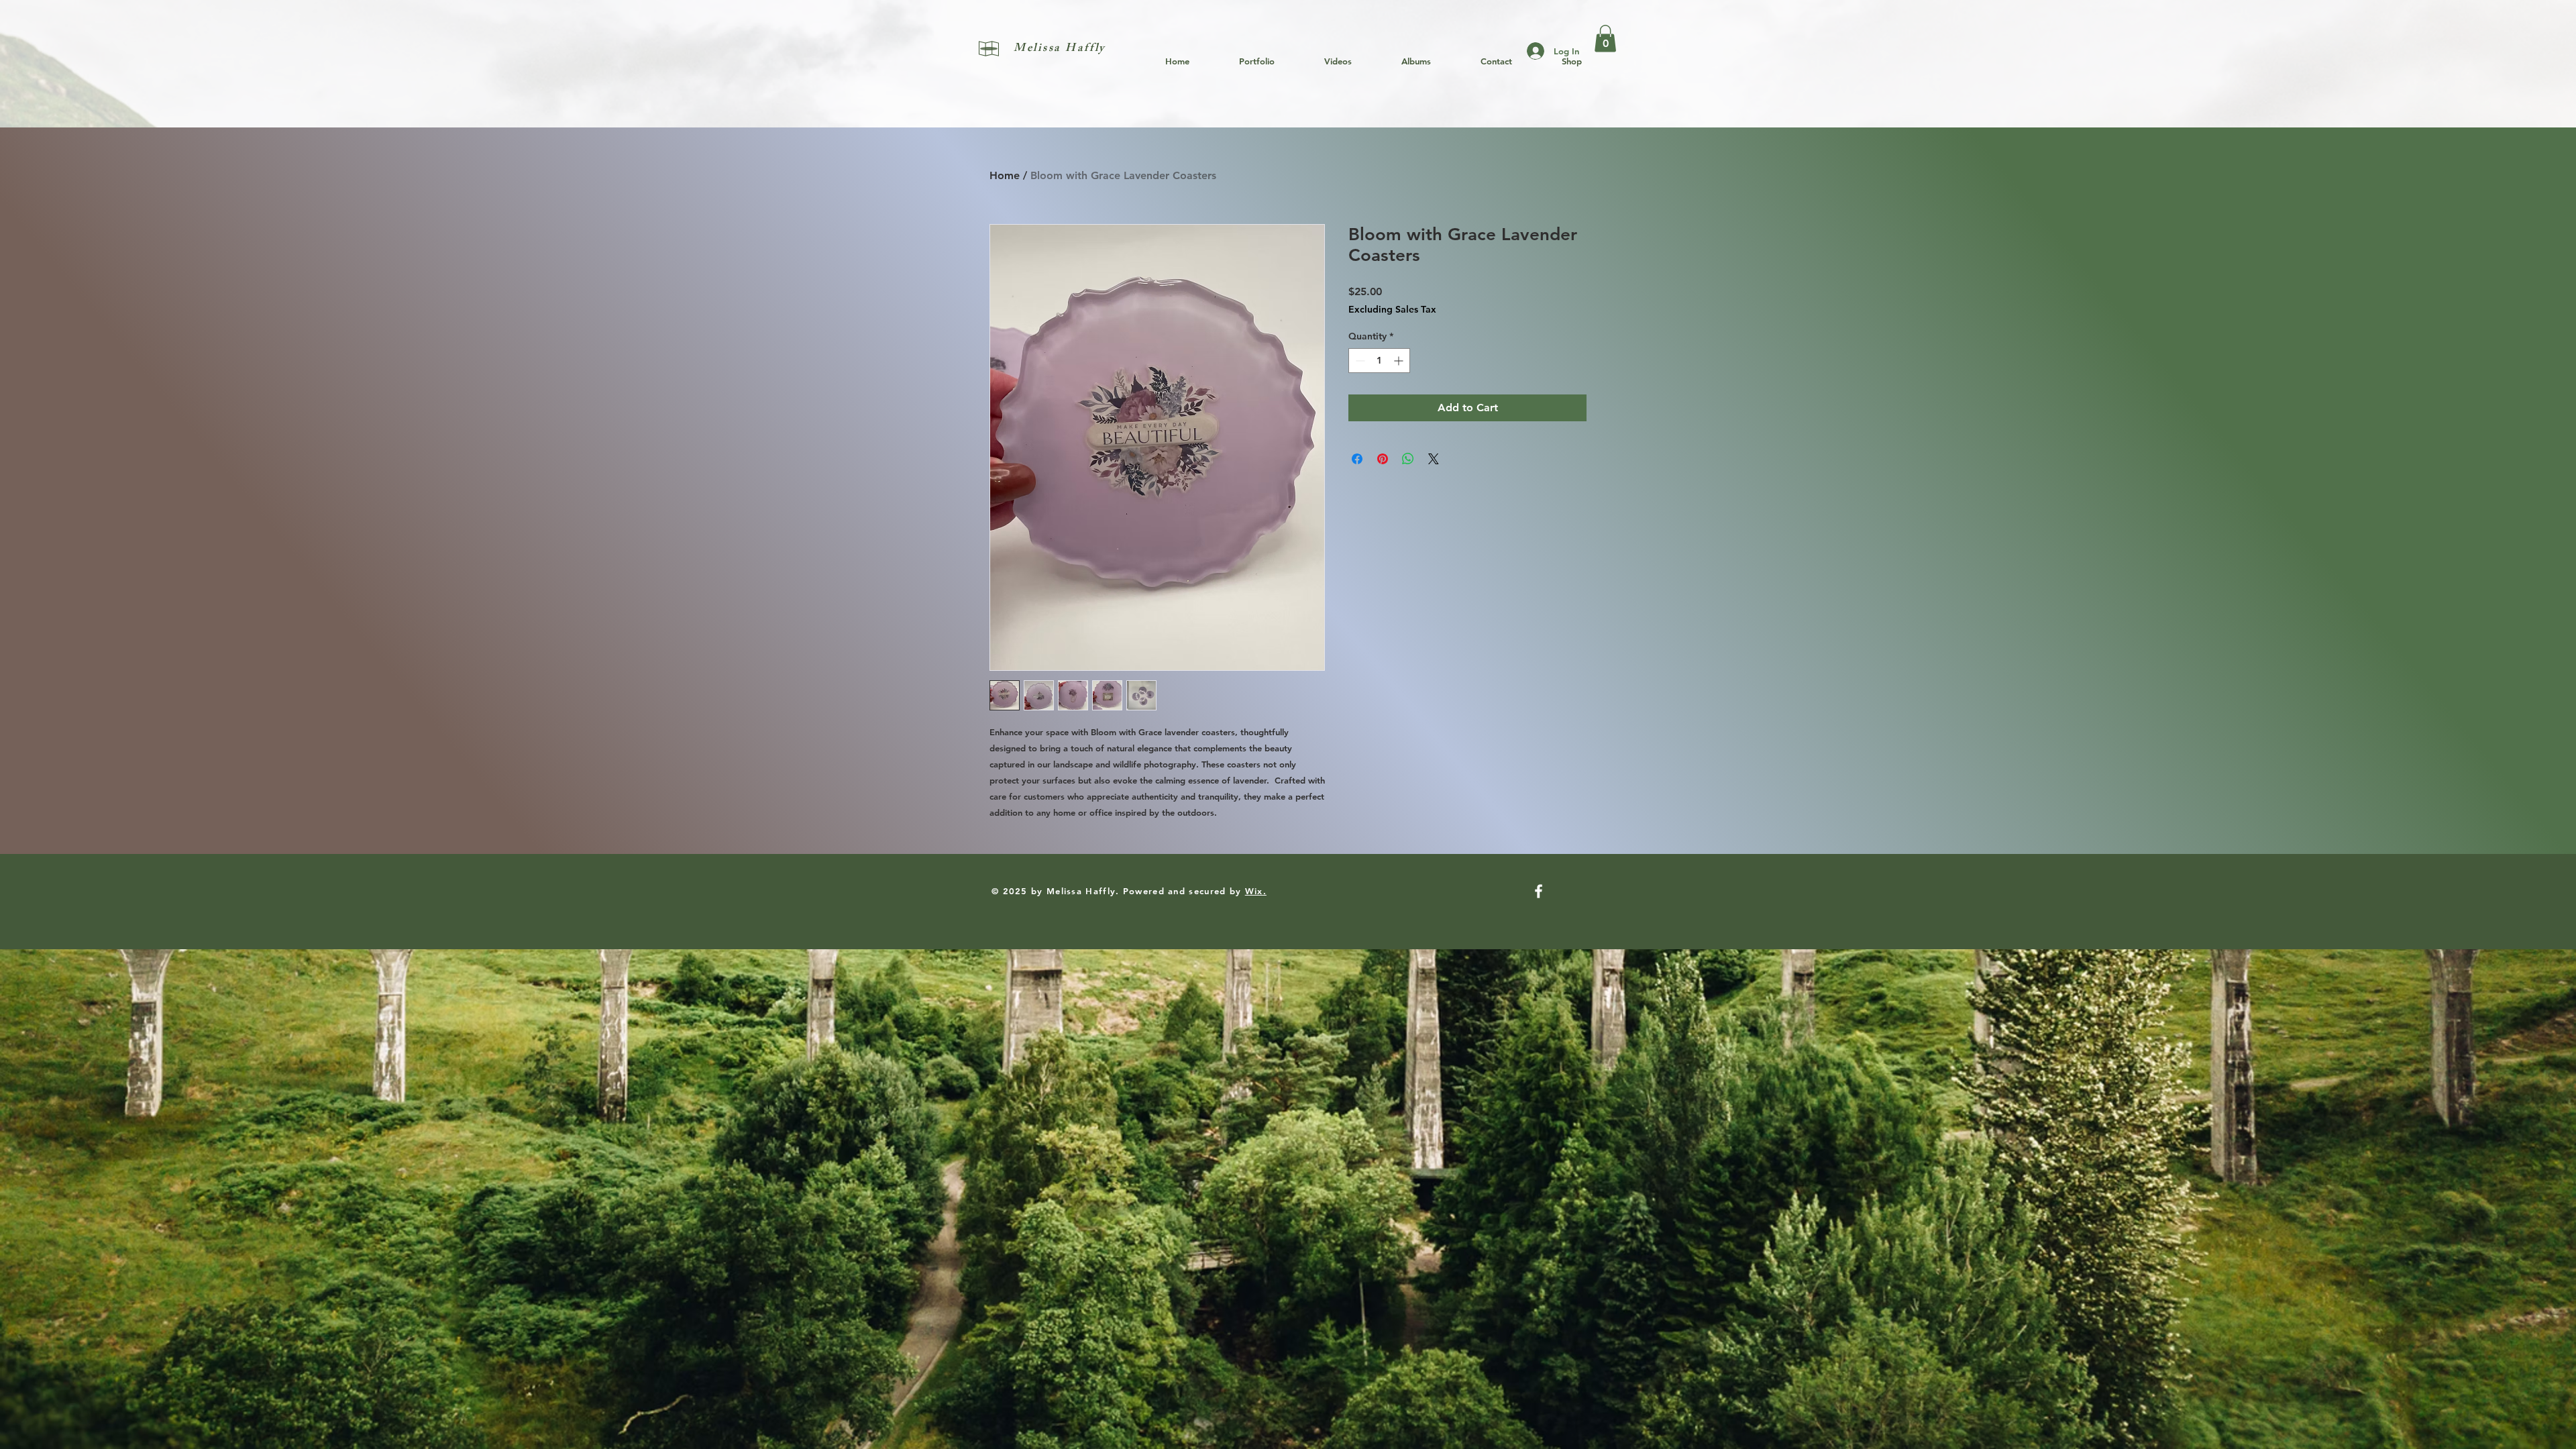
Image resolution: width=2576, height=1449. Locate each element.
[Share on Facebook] (1357, 459)
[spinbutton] (1379, 361)
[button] (1605, 39)
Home (1005, 175)
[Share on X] (1434, 459)
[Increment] (1400, 361)
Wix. (1256, 891)
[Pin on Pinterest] (1383, 459)
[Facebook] (1539, 891)
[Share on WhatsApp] (1408, 459)
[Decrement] (1359, 361)
